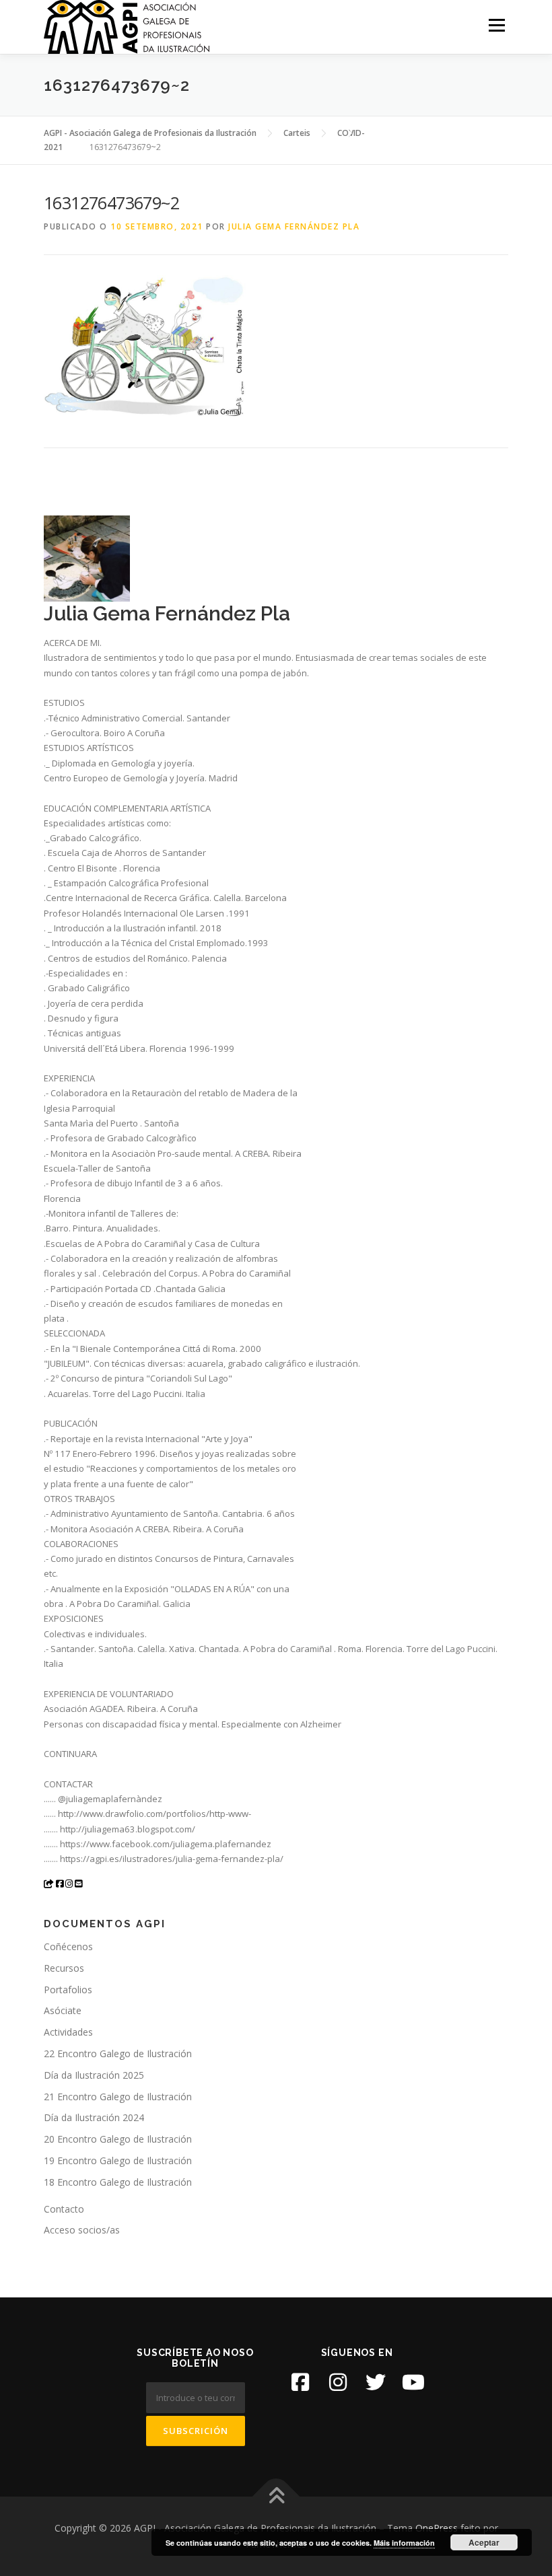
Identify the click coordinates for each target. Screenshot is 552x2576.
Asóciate (63, 2010)
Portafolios (68, 1990)
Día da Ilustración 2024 (94, 2117)
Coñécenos (68, 1946)
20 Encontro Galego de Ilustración (118, 2139)
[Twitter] (376, 2382)
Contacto (64, 2209)
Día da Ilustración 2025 (94, 2075)
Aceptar (484, 2542)
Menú (496, 25)
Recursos (64, 1968)
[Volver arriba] (276, 2497)
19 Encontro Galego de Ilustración (118, 2160)
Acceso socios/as (82, 2230)
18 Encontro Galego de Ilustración (118, 2182)
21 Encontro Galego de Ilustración (118, 2097)
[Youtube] (413, 2382)
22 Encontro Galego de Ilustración (118, 2053)
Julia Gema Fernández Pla (294, 226)
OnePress (437, 2528)
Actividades (68, 2032)
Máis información (404, 2543)
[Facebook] (300, 2382)
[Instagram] (338, 2382)
